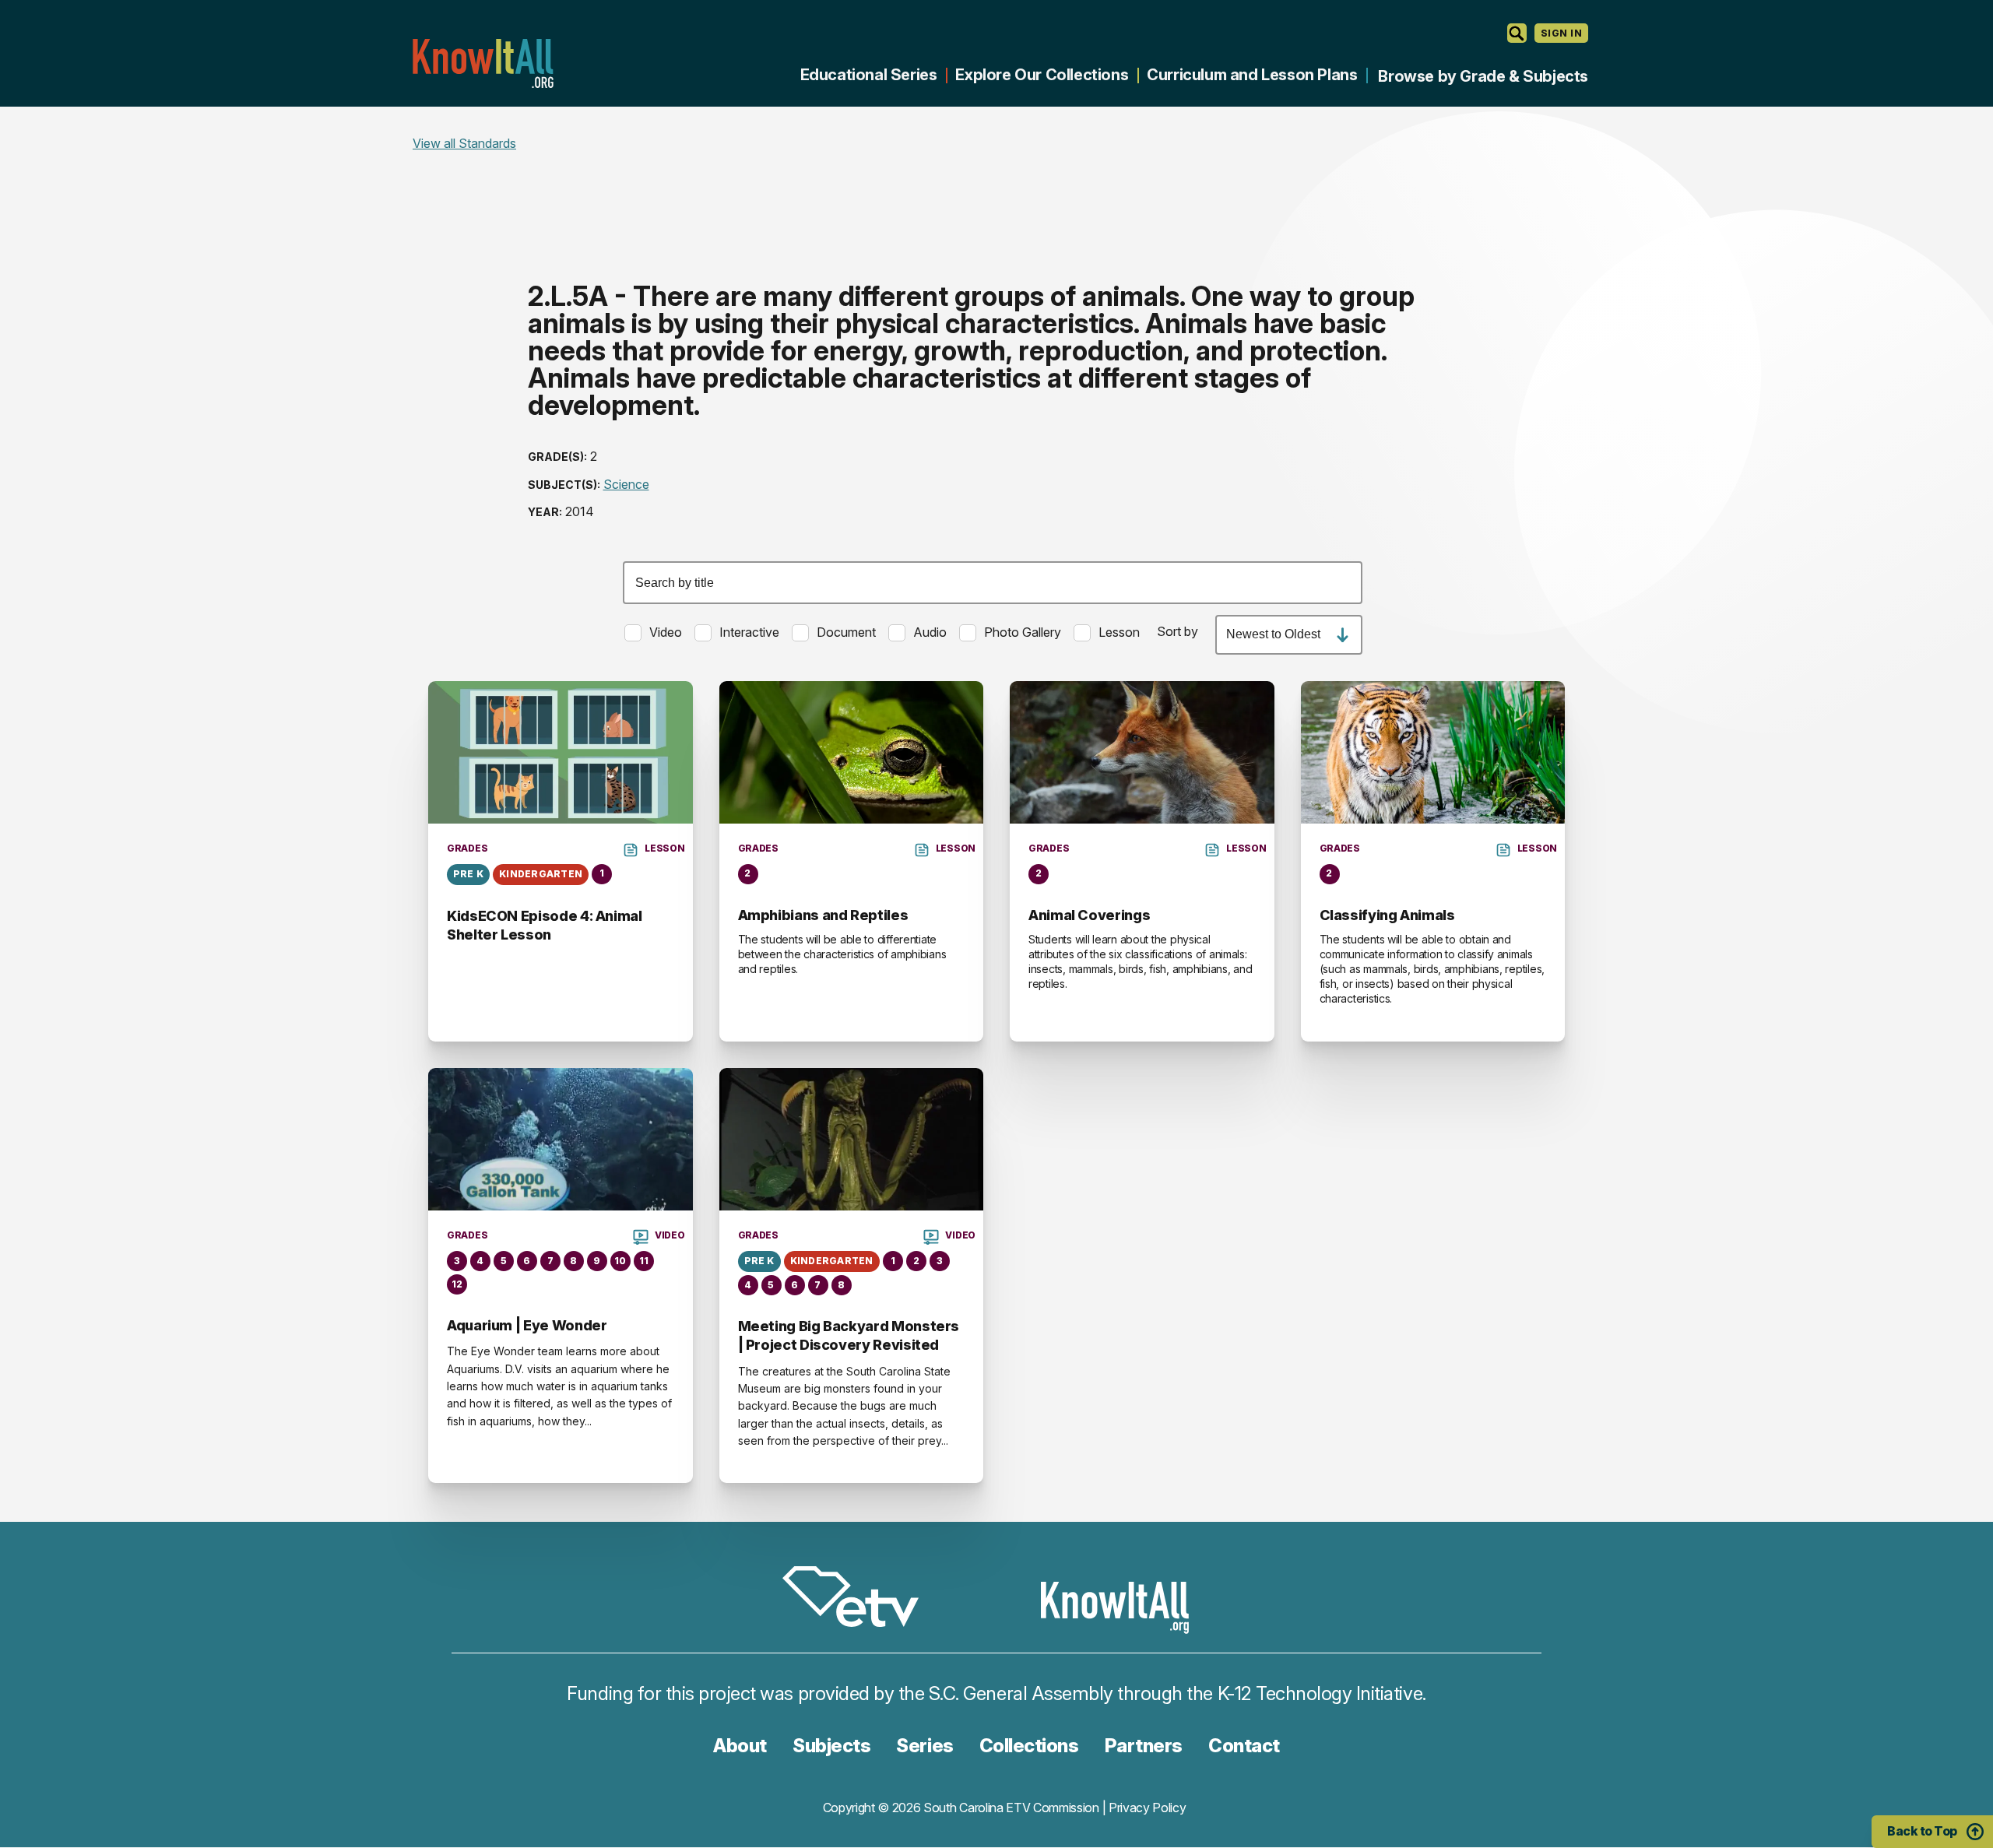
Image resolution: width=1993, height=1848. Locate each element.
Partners (1144, 1746)
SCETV (859, 1599)
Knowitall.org (483, 63)
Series (924, 1746)
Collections (1029, 1746)
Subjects (831, 1746)
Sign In (1561, 33)
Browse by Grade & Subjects (1483, 76)
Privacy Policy (1148, 1808)
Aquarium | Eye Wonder (527, 1325)
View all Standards (464, 143)
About (740, 1746)
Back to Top (1922, 1831)
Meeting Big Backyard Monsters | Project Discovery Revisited (849, 1335)
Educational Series (869, 75)
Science (626, 484)
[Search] (1517, 33)
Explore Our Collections (1042, 75)
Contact (1244, 1746)
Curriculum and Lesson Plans (1252, 75)
